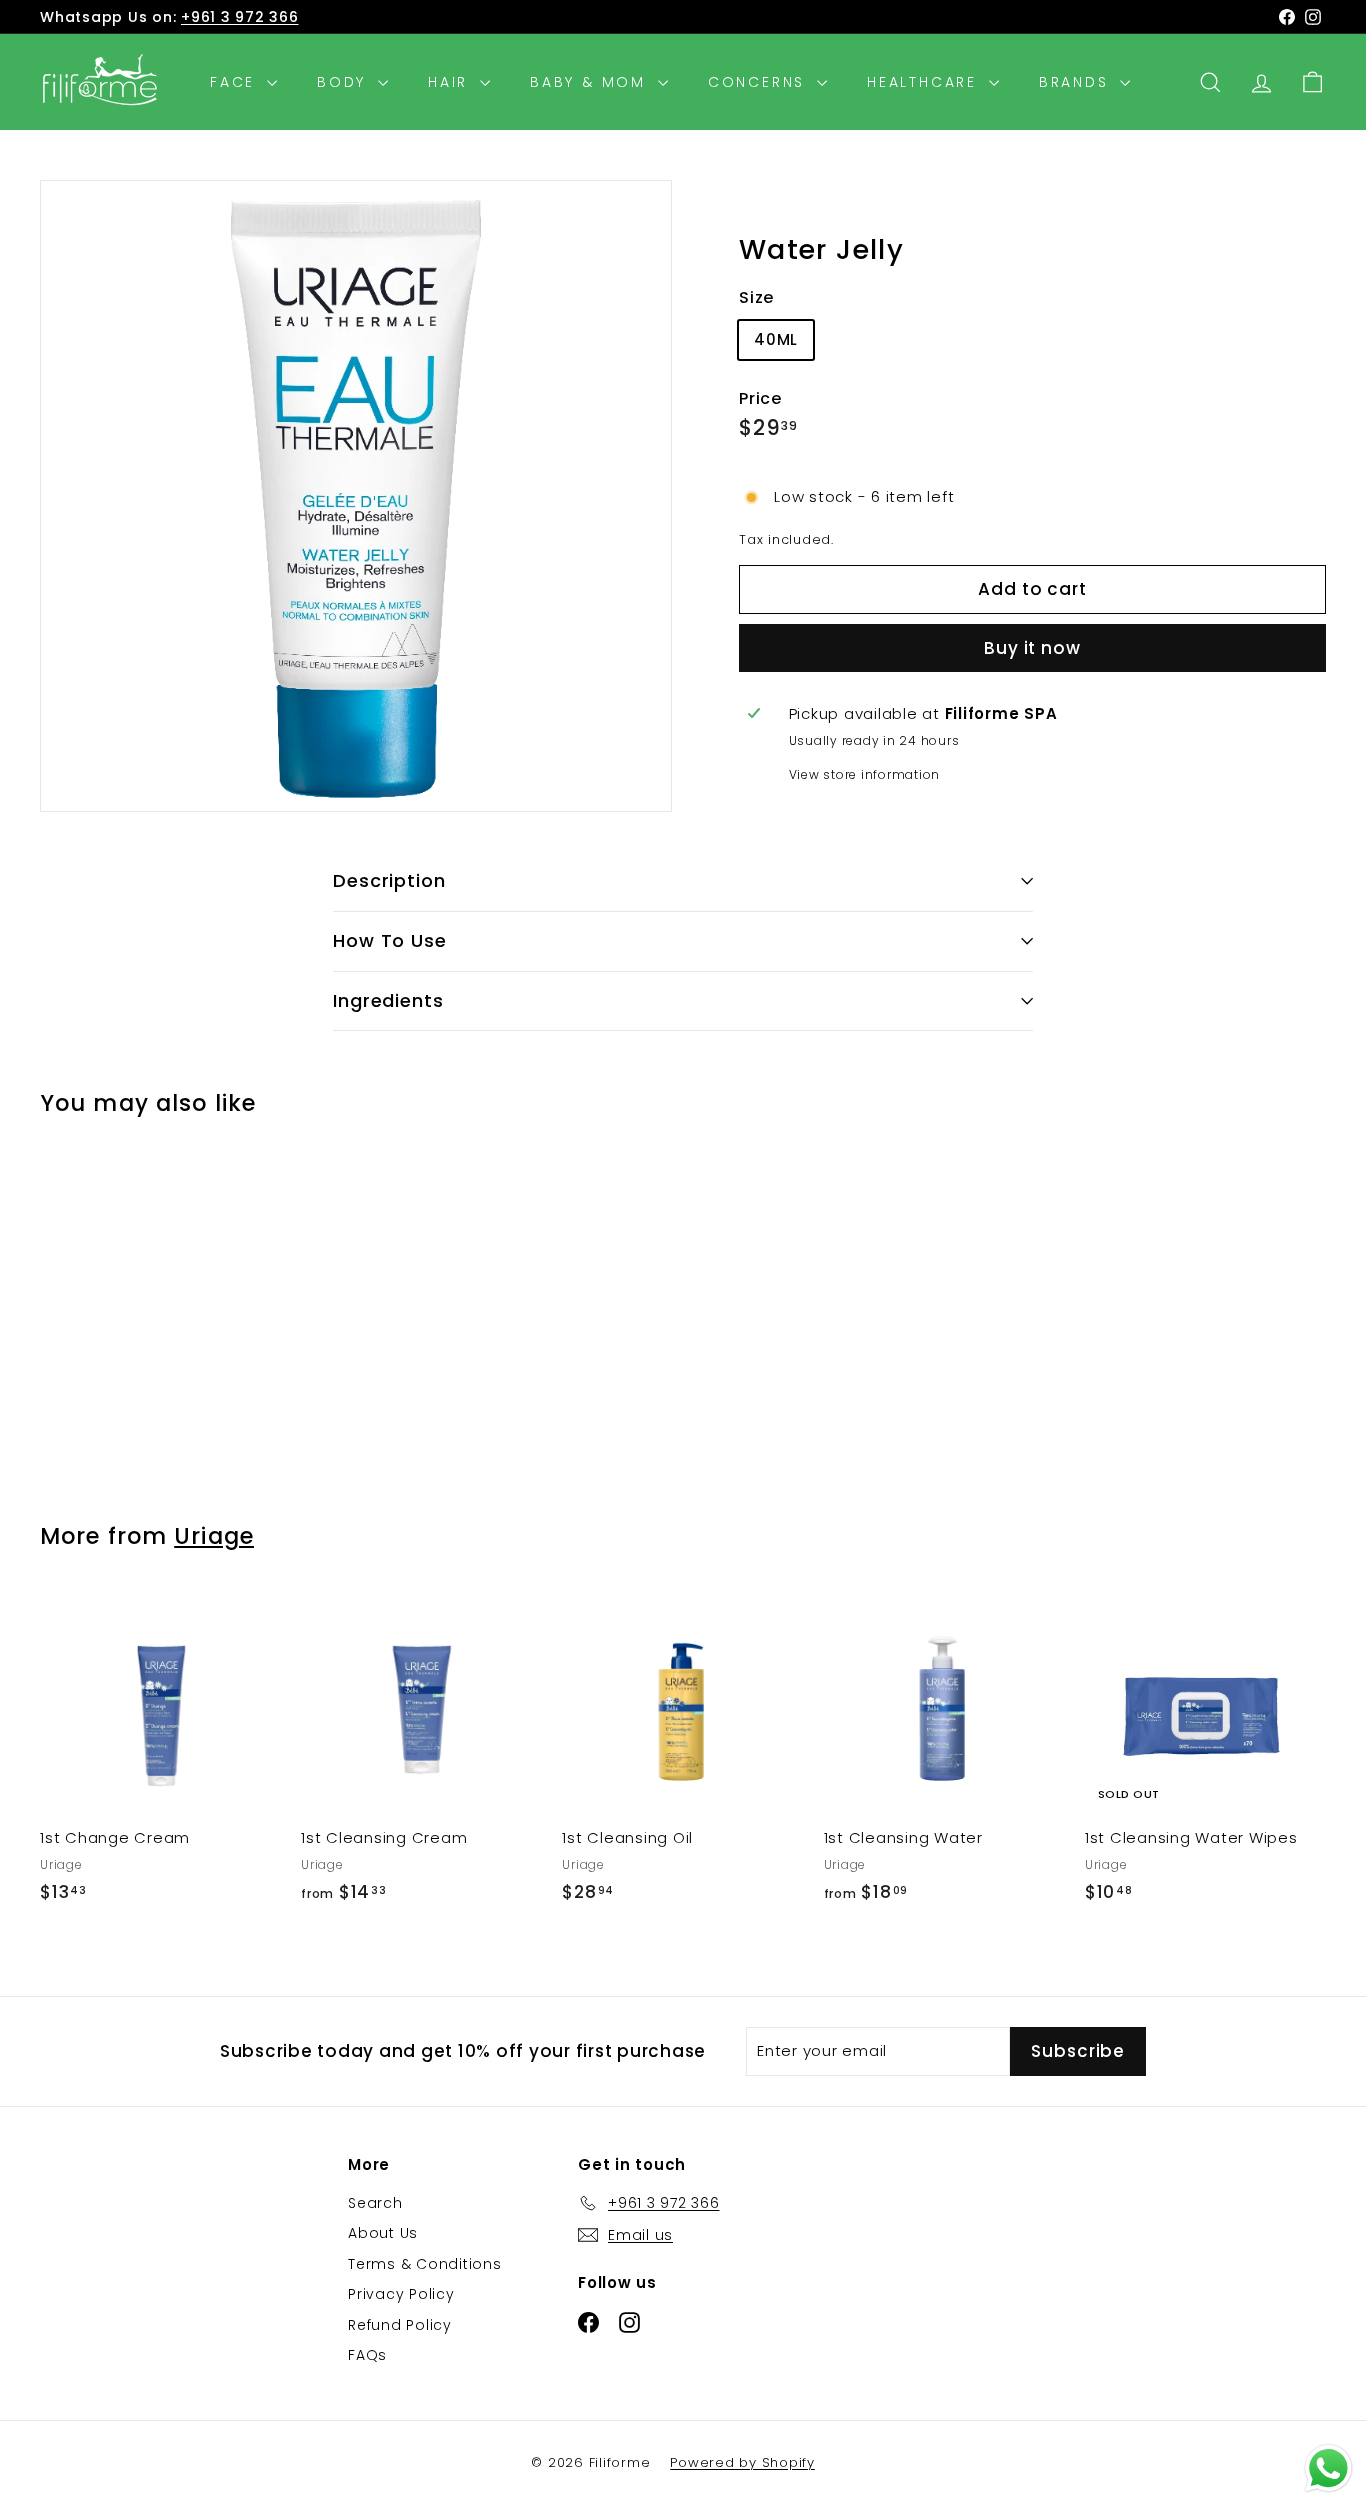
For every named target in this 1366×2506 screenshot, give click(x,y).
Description (389, 880)
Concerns (760, 82)
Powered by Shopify (742, 2462)
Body (345, 82)
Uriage (214, 1536)
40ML (776, 339)
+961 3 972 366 (240, 17)
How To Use (390, 940)
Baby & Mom (591, 82)
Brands (1077, 82)
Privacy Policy (401, 2294)
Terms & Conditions (425, 2264)
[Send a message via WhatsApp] (1328, 2468)
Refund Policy (400, 2325)
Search (375, 2203)
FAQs (367, 2355)
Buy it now (1032, 647)
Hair (451, 82)
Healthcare (925, 82)
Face (236, 82)
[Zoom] (356, 496)
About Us (383, 2233)
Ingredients (388, 1000)
